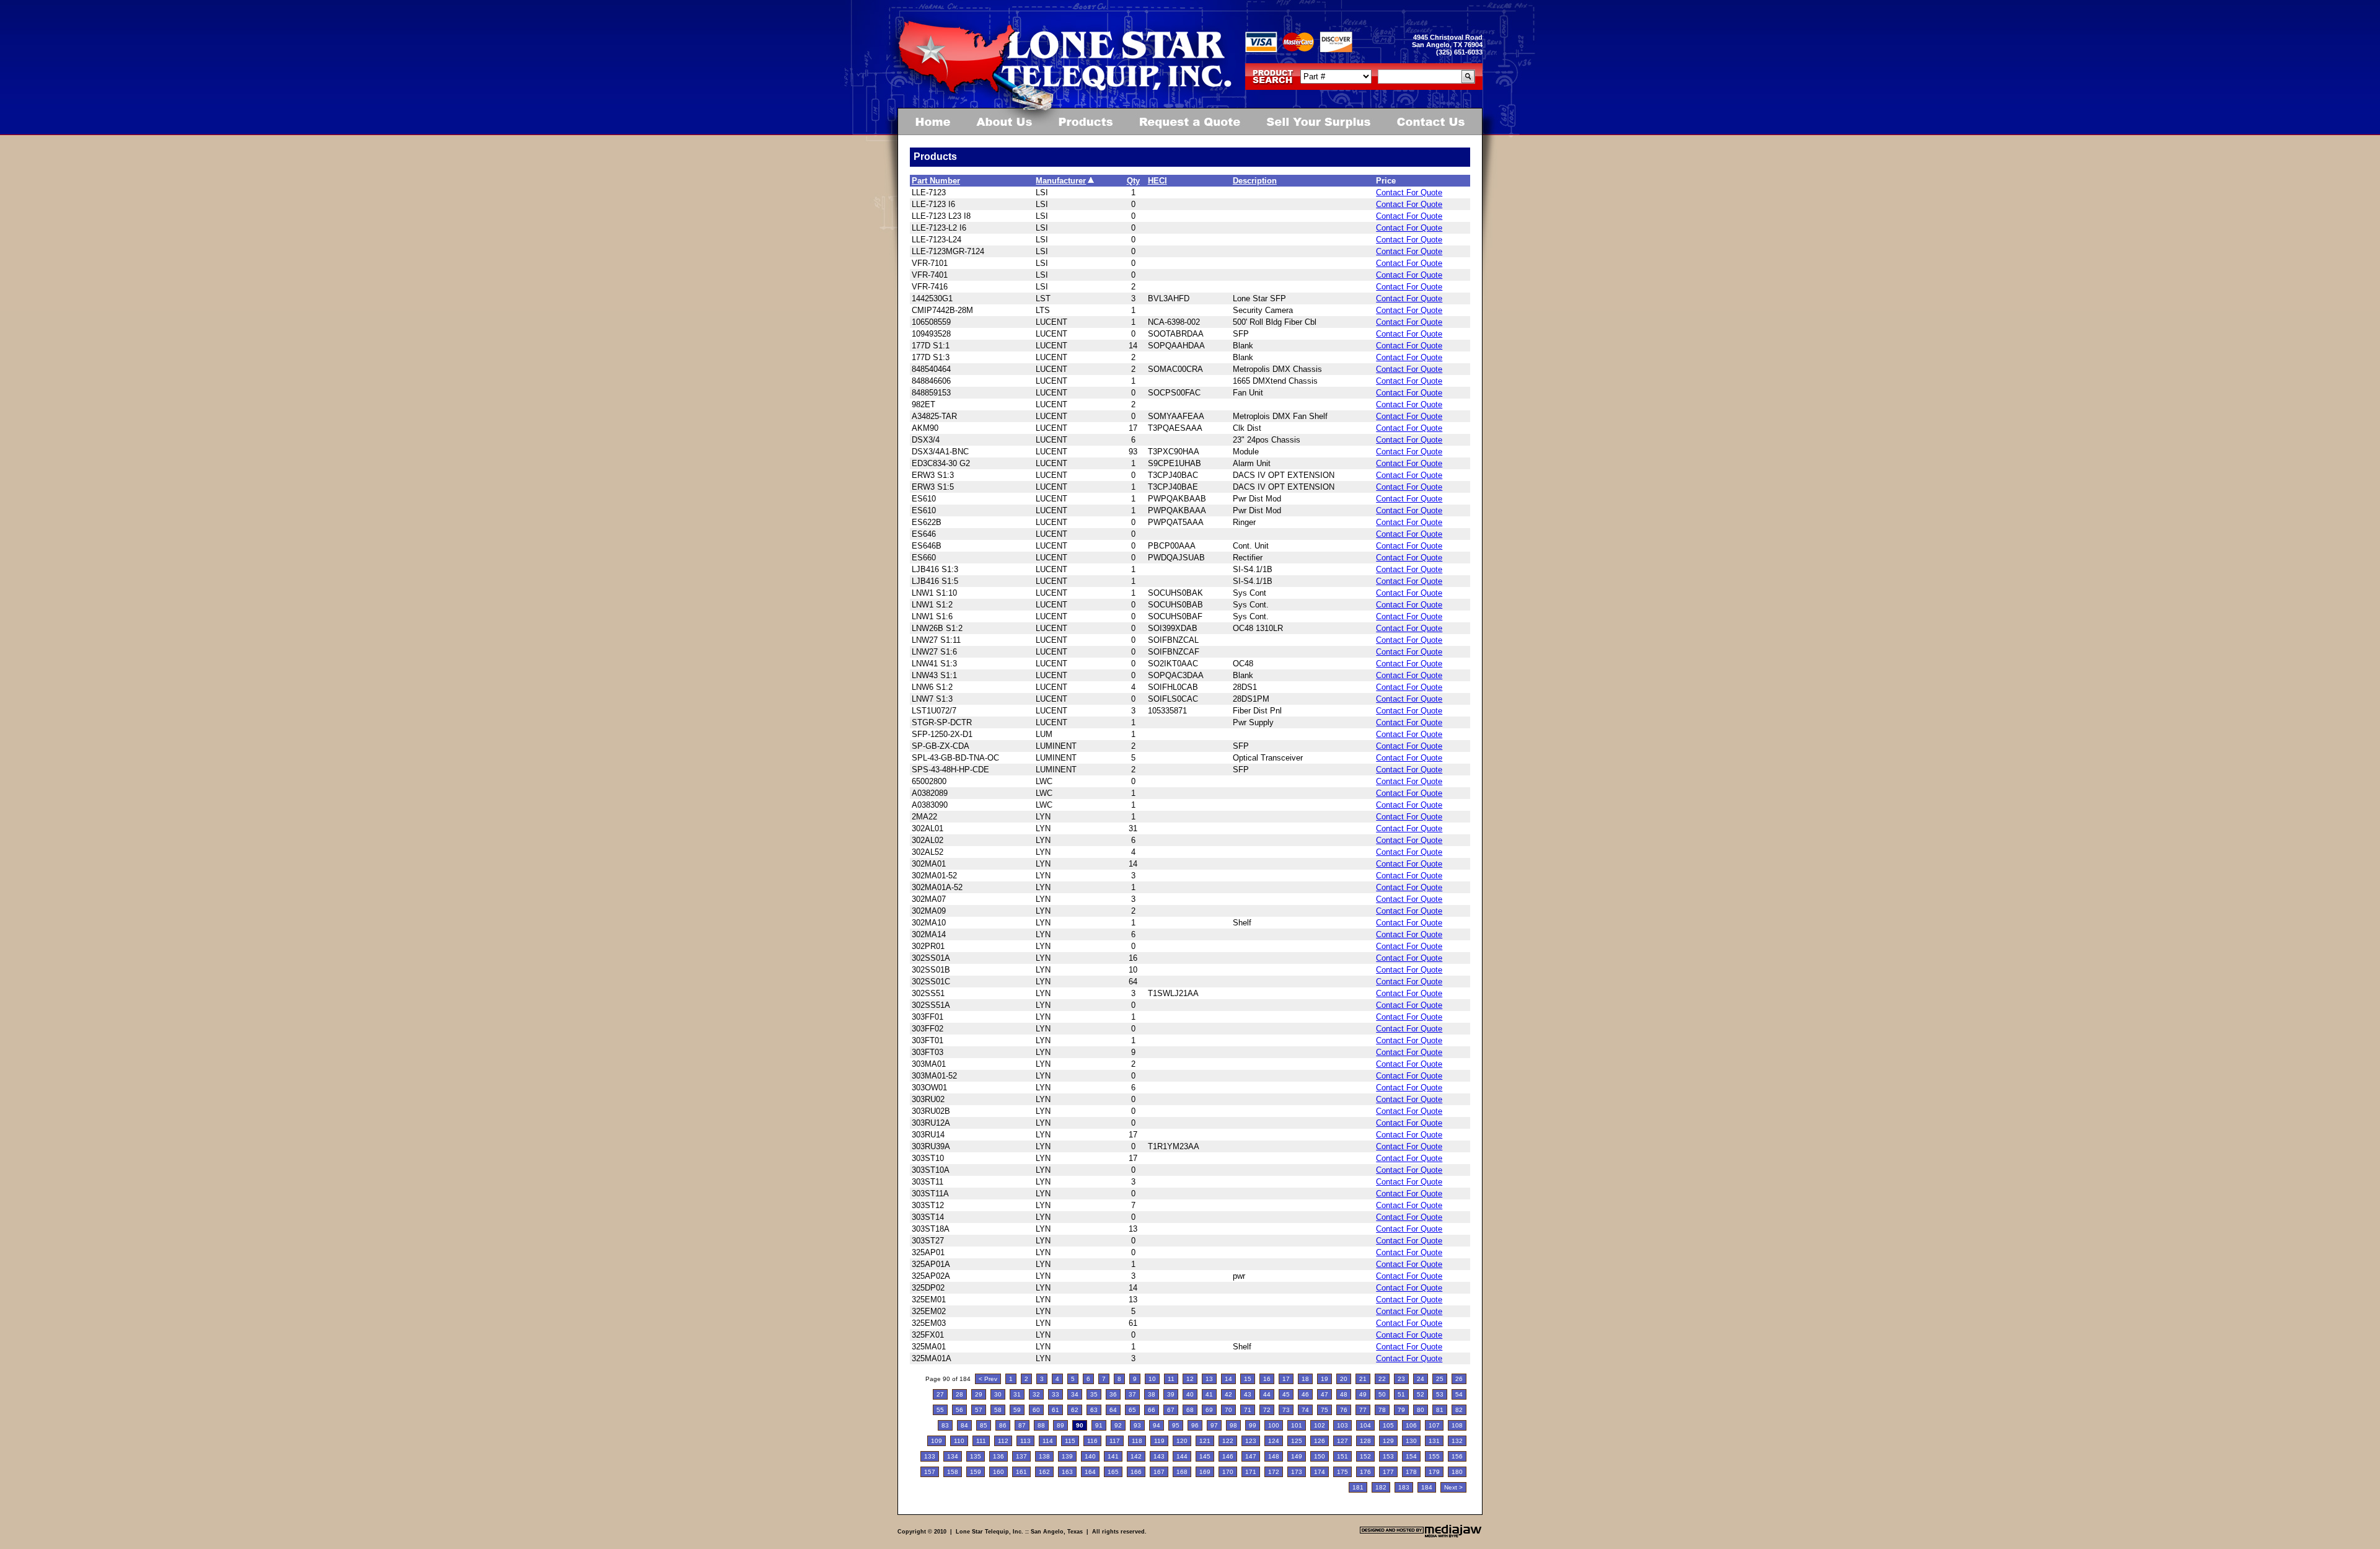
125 (1297, 1441)
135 (976, 1456)
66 (1152, 1410)
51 (1401, 1394)
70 (1228, 1410)
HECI (1157, 181)
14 (1228, 1379)
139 (1067, 1456)
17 (1286, 1379)
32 (1036, 1394)
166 (1136, 1472)
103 (1342, 1425)
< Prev (988, 1379)
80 (1421, 1410)
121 (1205, 1441)
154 (1411, 1456)
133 (930, 1456)
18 (1305, 1379)
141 (1113, 1456)
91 (1099, 1425)
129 (1388, 1441)
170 (1228, 1472)
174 (1320, 1472)
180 (1457, 1472)
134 (953, 1456)
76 (1344, 1410)
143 (1159, 1456)
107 (1434, 1425)
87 (1022, 1425)
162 (1044, 1472)
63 (1094, 1410)
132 (1457, 1441)
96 (1195, 1425)
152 (1365, 1456)
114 (1048, 1441)
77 (1363, 1410)
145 (1205, 1456)
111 (981, 1441)
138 (1044, 1456)
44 (1267, 1394)
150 (1320, 1456)
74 (1305, 1410)
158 (953, 1472)
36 (1113, 1394)
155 (1434, 1456)
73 (1286, 1410)
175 (1342, 1472)
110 (959, 1441)
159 (976, 1472)
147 (1251, 1456)
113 (1025, 1441)
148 (1274, 1456)
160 (998, 1472)
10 (1152, 1379)
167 (1159, 1472)
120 (1182, 1441)
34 (1075, 1394)
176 (1365, 1472)
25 (1440, 1379)
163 (1067, 1472)
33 (1056, 1394)
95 (1176, 1425)
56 (959, 1410)
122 (1228, 1441)
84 (964, 1425)
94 (1157, 1425)
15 (1248, 1379)
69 (1209, 1410)
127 (1342, 1441)
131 (1434, 1441)
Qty (1133, 181)
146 (1228, 1456)
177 (1388, 1472)
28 (959, 1394)
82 (1459, 1410)
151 (1342, 1456)
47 (1324, 1394)
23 (1401, 1379)
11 (1171, 1379)
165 (1113, 1472)
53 (1440, 1394)
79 (1401, 1410)
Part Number (936, 181)
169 (1205, 1472)
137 (1021, 1456)
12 (1190, 1379)
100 (1274, 1425)
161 (1021, 1472)
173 (1297, 1472)
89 (1060, 1425)
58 (998, 1410)
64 (1113, 1410)
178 (1411, 1472)
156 (1457, 1456)
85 (984, 1425)
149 (1297, 1456)
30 (998, 1394)
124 (1274, 1441)
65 (1132, 1410)
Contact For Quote (1409, 192)
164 (1090, 1472)
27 (940, 1394)
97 (1214, 1425)
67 (1171, 1410)
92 (1118, 1425)
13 (1209, 1379)
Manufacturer (1061, 181)
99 (1253, 1425)
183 (1404, 1487)
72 (1267, 1410)
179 (1434, 1472)
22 (1382, 1379)
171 (1251, 1472)
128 (1365, 1441)
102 (1320, 1425)
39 (1171, 1394)
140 (1090, 1456)
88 (1041, 1425)
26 (1459, 1379)
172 (1274, 1472)
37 (1132, 1394)
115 (1070, 1441)
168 (1182, 1472)
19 (1324, 1379)
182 (1381, 1487)
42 (1228, 1394)
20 (1344, 1379)
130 (1411, 1441)
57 (979, 1410)
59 (1017, 1410)
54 (1459, 1394)
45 (1286, 1394)
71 (1248, 1410)
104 (1365, 1425)
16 (1267, 1379)
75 (1324, 1410)
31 (1017, 1394)
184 (1427, 1487)
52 (1421, 1394)
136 (998, 1456)
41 (1209, 1394)
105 (1388, 1425)
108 (1457, 1425)
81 (1440, 1410)
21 (1363, 1379)
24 (1421, 1379)
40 (1190, 1394)
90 (1080, 1425)
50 (1382, 1394)
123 (1251, 1441)
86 (1003, 1425)
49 (1363, 1394)
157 (930, 1472)
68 (1190, 1410)
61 (1056, 1410)
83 (945, 1425)
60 (1036, 1410)
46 (1305, 1394)
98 (1233, 1425)
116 (1092, 1441)
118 (1137, 1441)
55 (940, 1410)
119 (1159, 1441)
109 (937, 1441)
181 (1358, 1487)
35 (1094, 1394)
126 (1320, 1441)
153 (1388, 1456)
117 (1115, 1441)
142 (1136, 1456)
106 (1411, 1425)
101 (1297, 1425)
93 (1137, 1425)
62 (1075, 1410)
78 (1382, 1410)
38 (1152, 1394)
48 (1344, 1394)
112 (1003, 1441)
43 (1248, 1394)
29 (979, 1394)
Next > (1453, 1487)
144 (1182, 1456)
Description (1255, 181)
